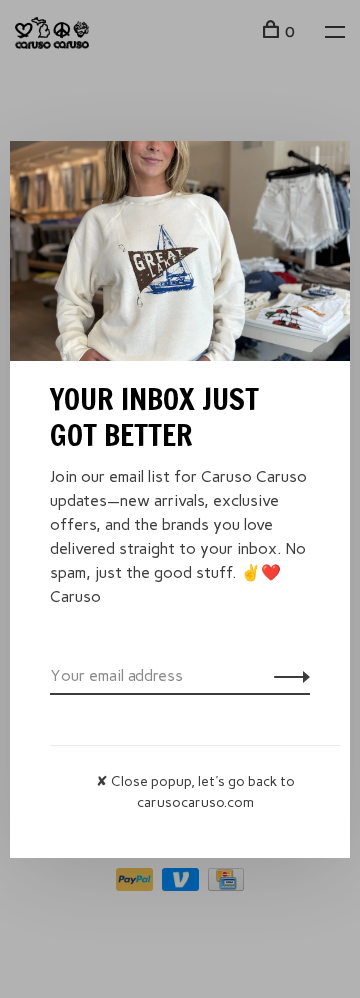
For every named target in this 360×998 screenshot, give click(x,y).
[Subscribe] (286, 676)
